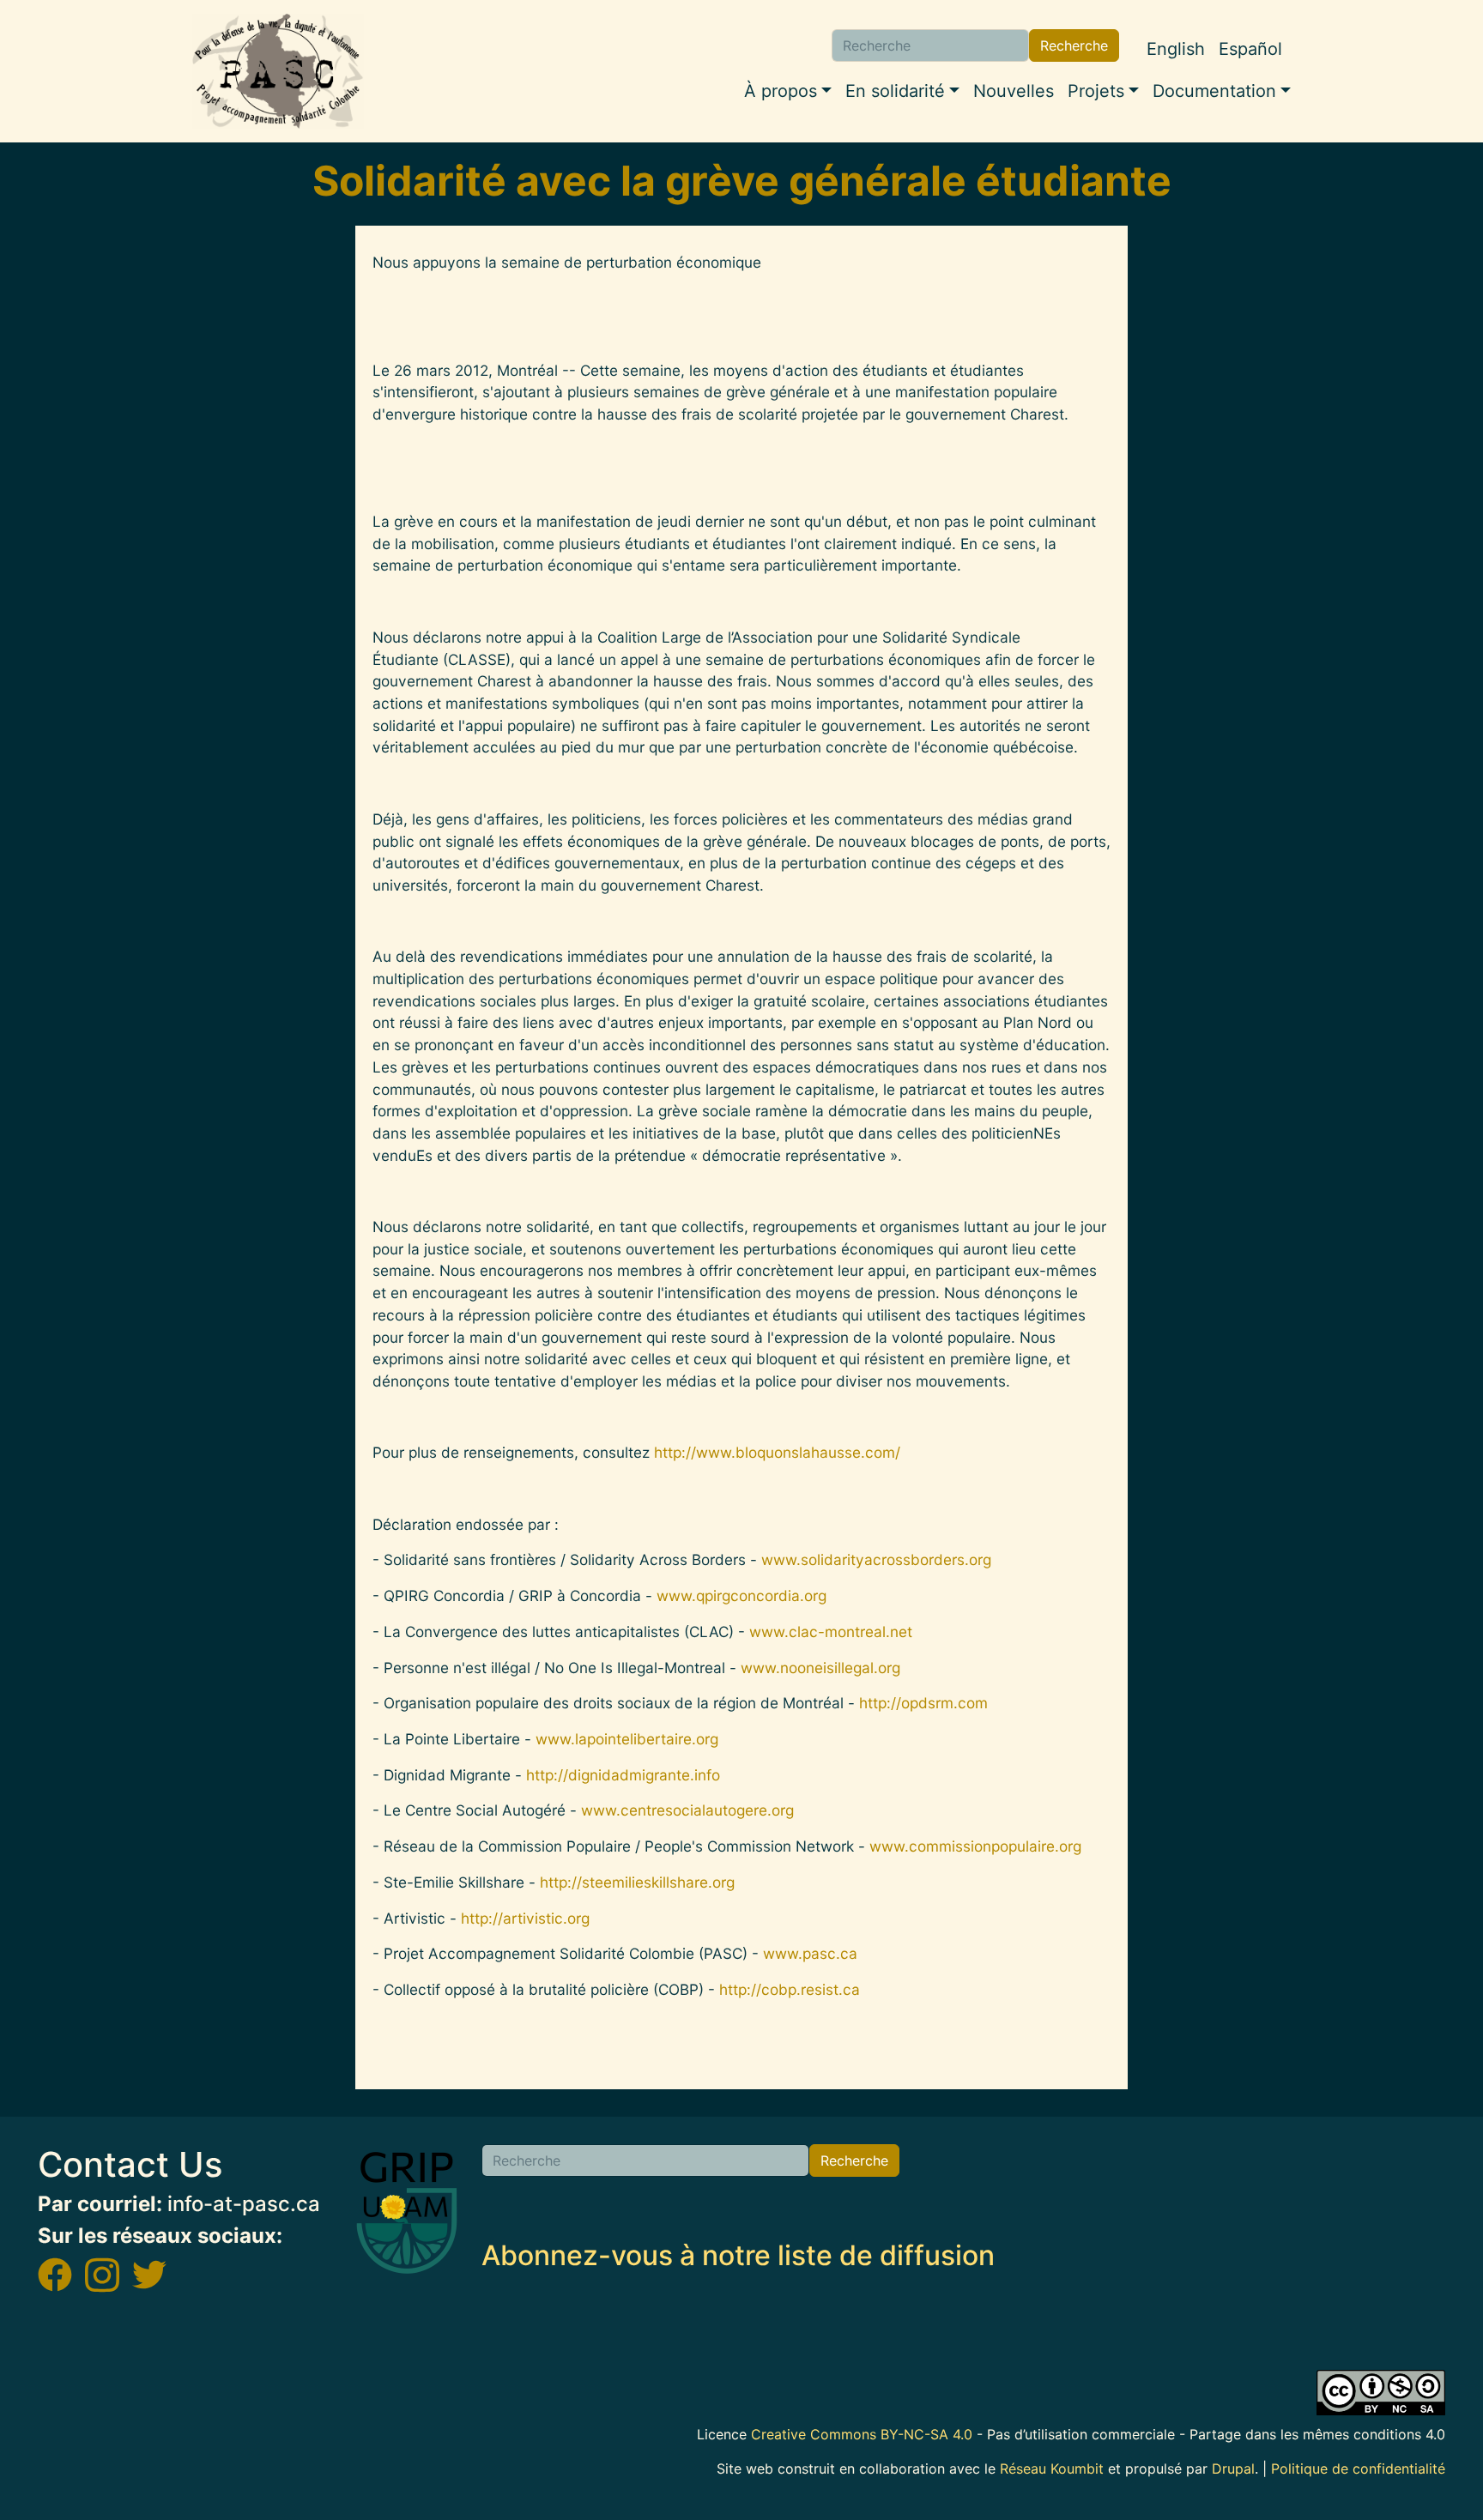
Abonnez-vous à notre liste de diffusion (738, 2255)
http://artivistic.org (525, 1918)
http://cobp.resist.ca (790, 1989)
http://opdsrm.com (923, 1703)
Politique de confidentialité (1358, 2469)
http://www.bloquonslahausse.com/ (777, 1452)
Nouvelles (1014, 91)
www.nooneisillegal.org (820, 1668)
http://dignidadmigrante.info (623, 1775)
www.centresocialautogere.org (687, 1810)
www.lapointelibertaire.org (627, 1739)
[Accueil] (278, 71)
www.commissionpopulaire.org (975, 1846)
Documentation (1214, 91)
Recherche (1074, 45)
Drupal (1233, 2469)
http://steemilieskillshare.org (637, 1882)
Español (1250, 49)
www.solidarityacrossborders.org (876, 1559)
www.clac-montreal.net (831, 1632)
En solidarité (895, 91)
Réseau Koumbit (1052, 2469)
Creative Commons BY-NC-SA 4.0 (862, 2434)
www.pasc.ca (810, 1953)
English (1176, 49)
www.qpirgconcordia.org (741, 1595)
